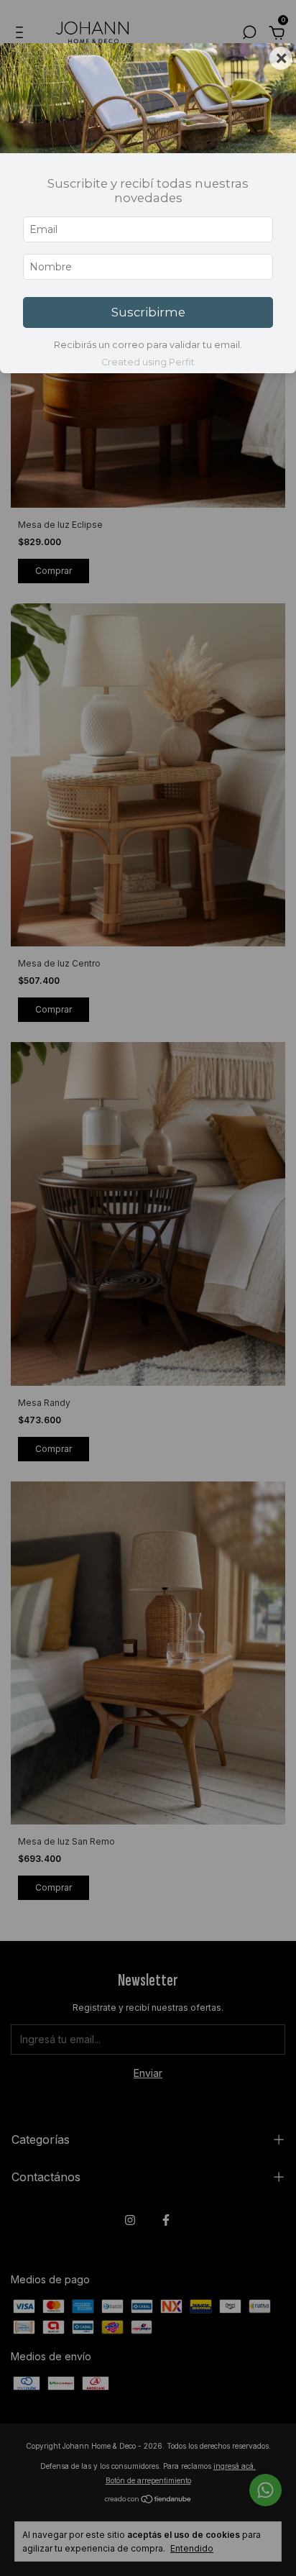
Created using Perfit (148, 362)
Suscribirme (148, 312)
